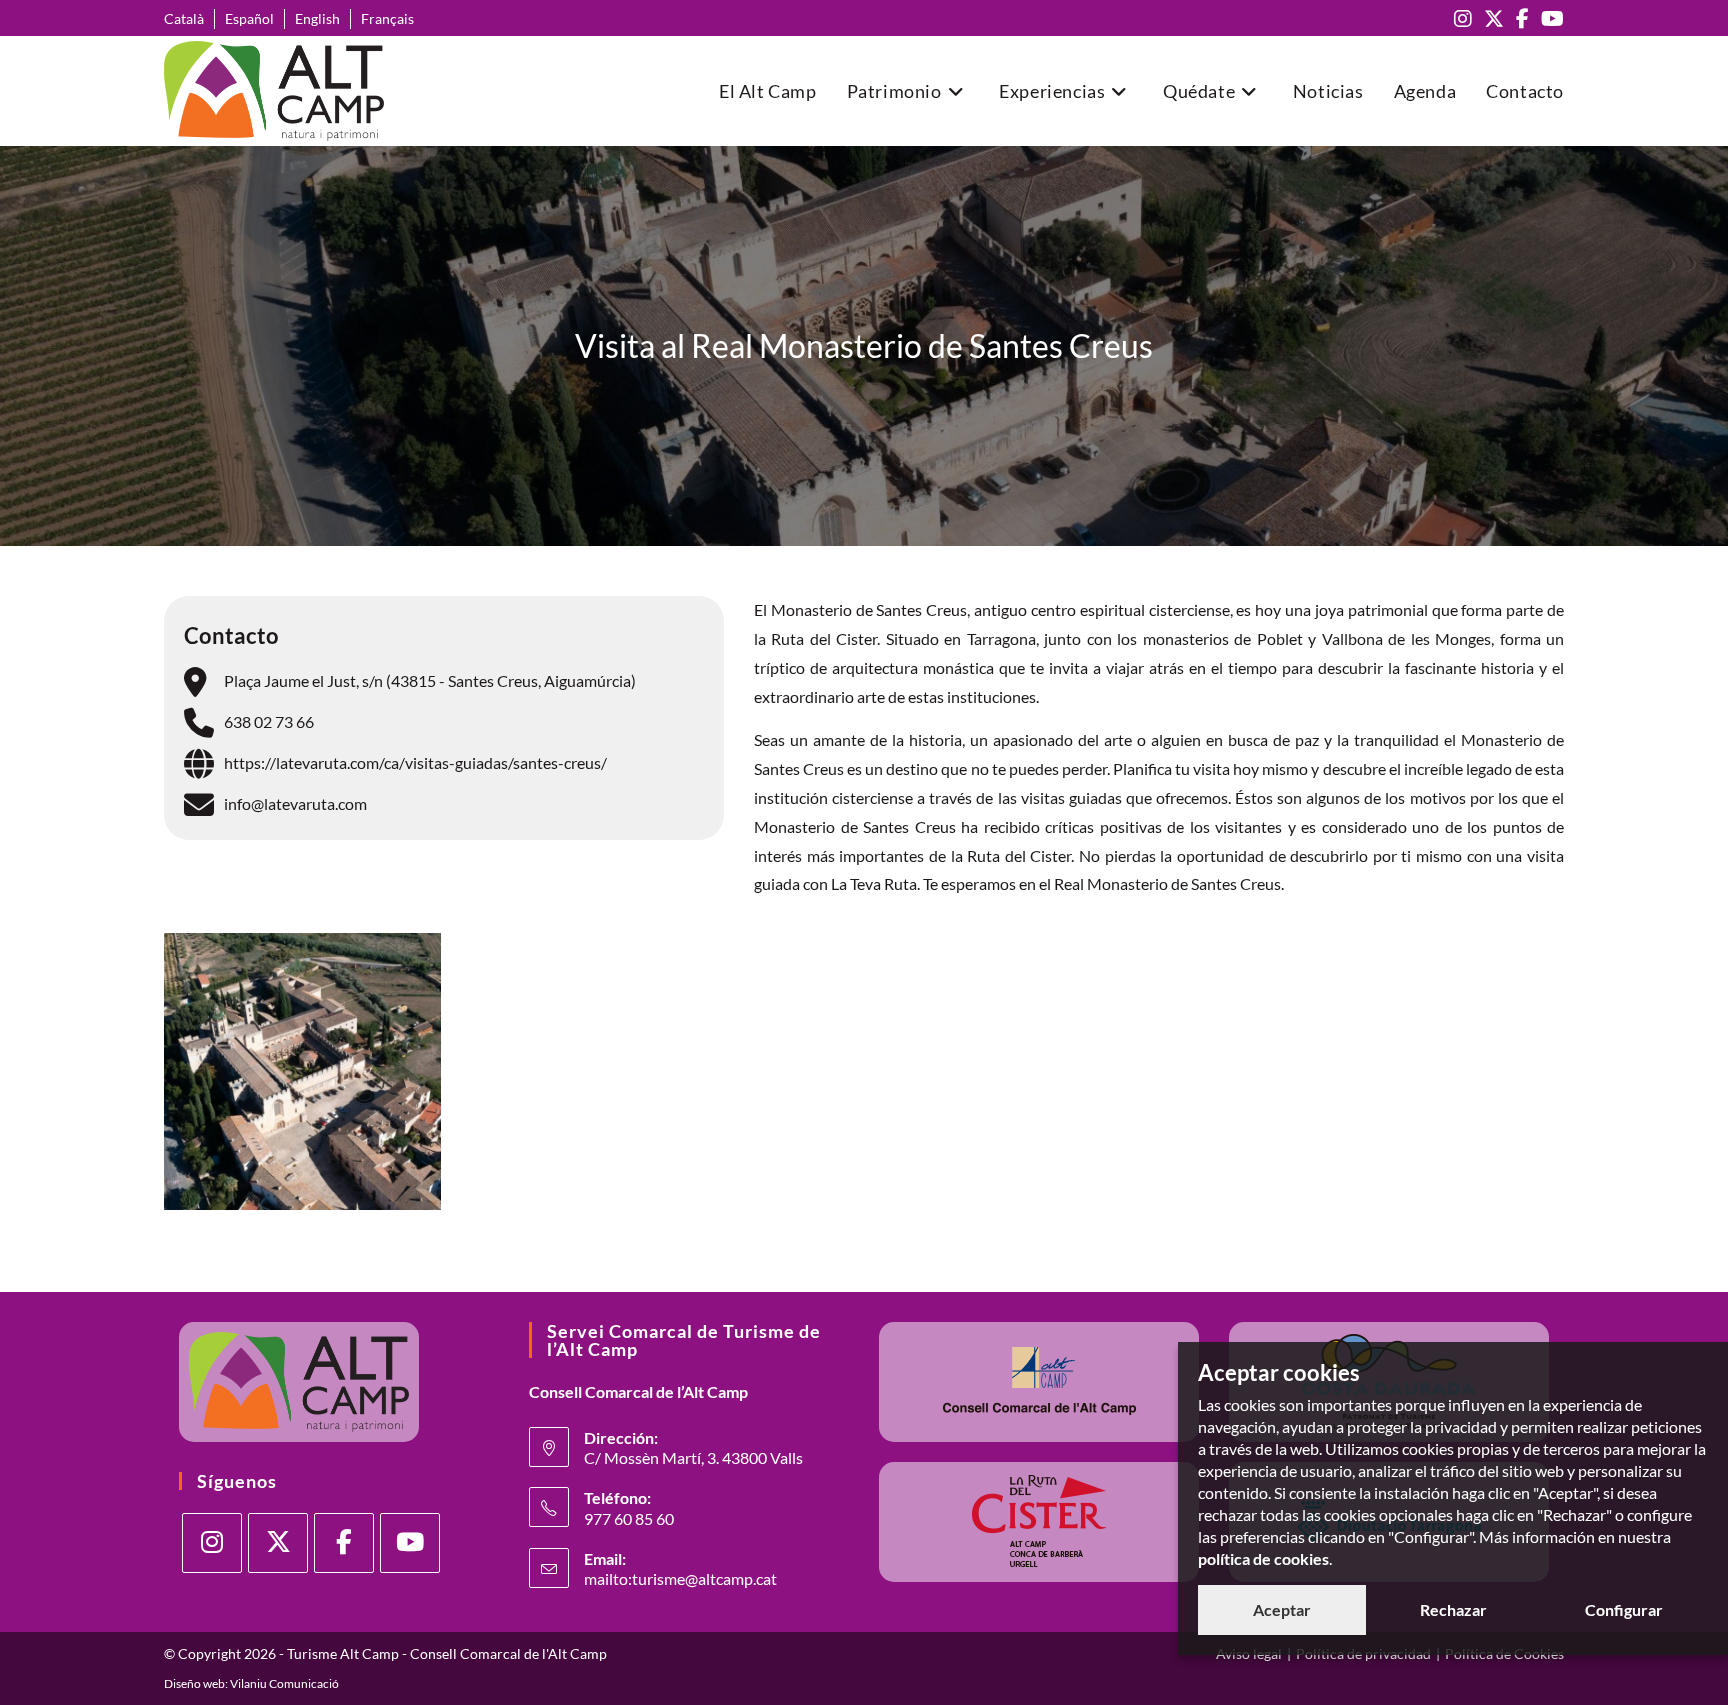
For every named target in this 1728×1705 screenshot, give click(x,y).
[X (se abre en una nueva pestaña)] (1494, 18)
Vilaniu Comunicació (284, 1683)
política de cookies (1263, 1558)
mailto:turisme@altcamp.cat (680, 1578)
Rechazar (1453, 1609)
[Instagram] (212, 1543)
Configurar (1624, 1609)
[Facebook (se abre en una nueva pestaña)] (1522, 18)
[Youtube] (410, 1543)
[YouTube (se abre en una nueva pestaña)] (1549, 18)
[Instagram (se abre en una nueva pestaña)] (1463, 18)
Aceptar (1282, 1609)
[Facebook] (344, 1543)
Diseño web (194, 1683)
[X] (278, 1543)
